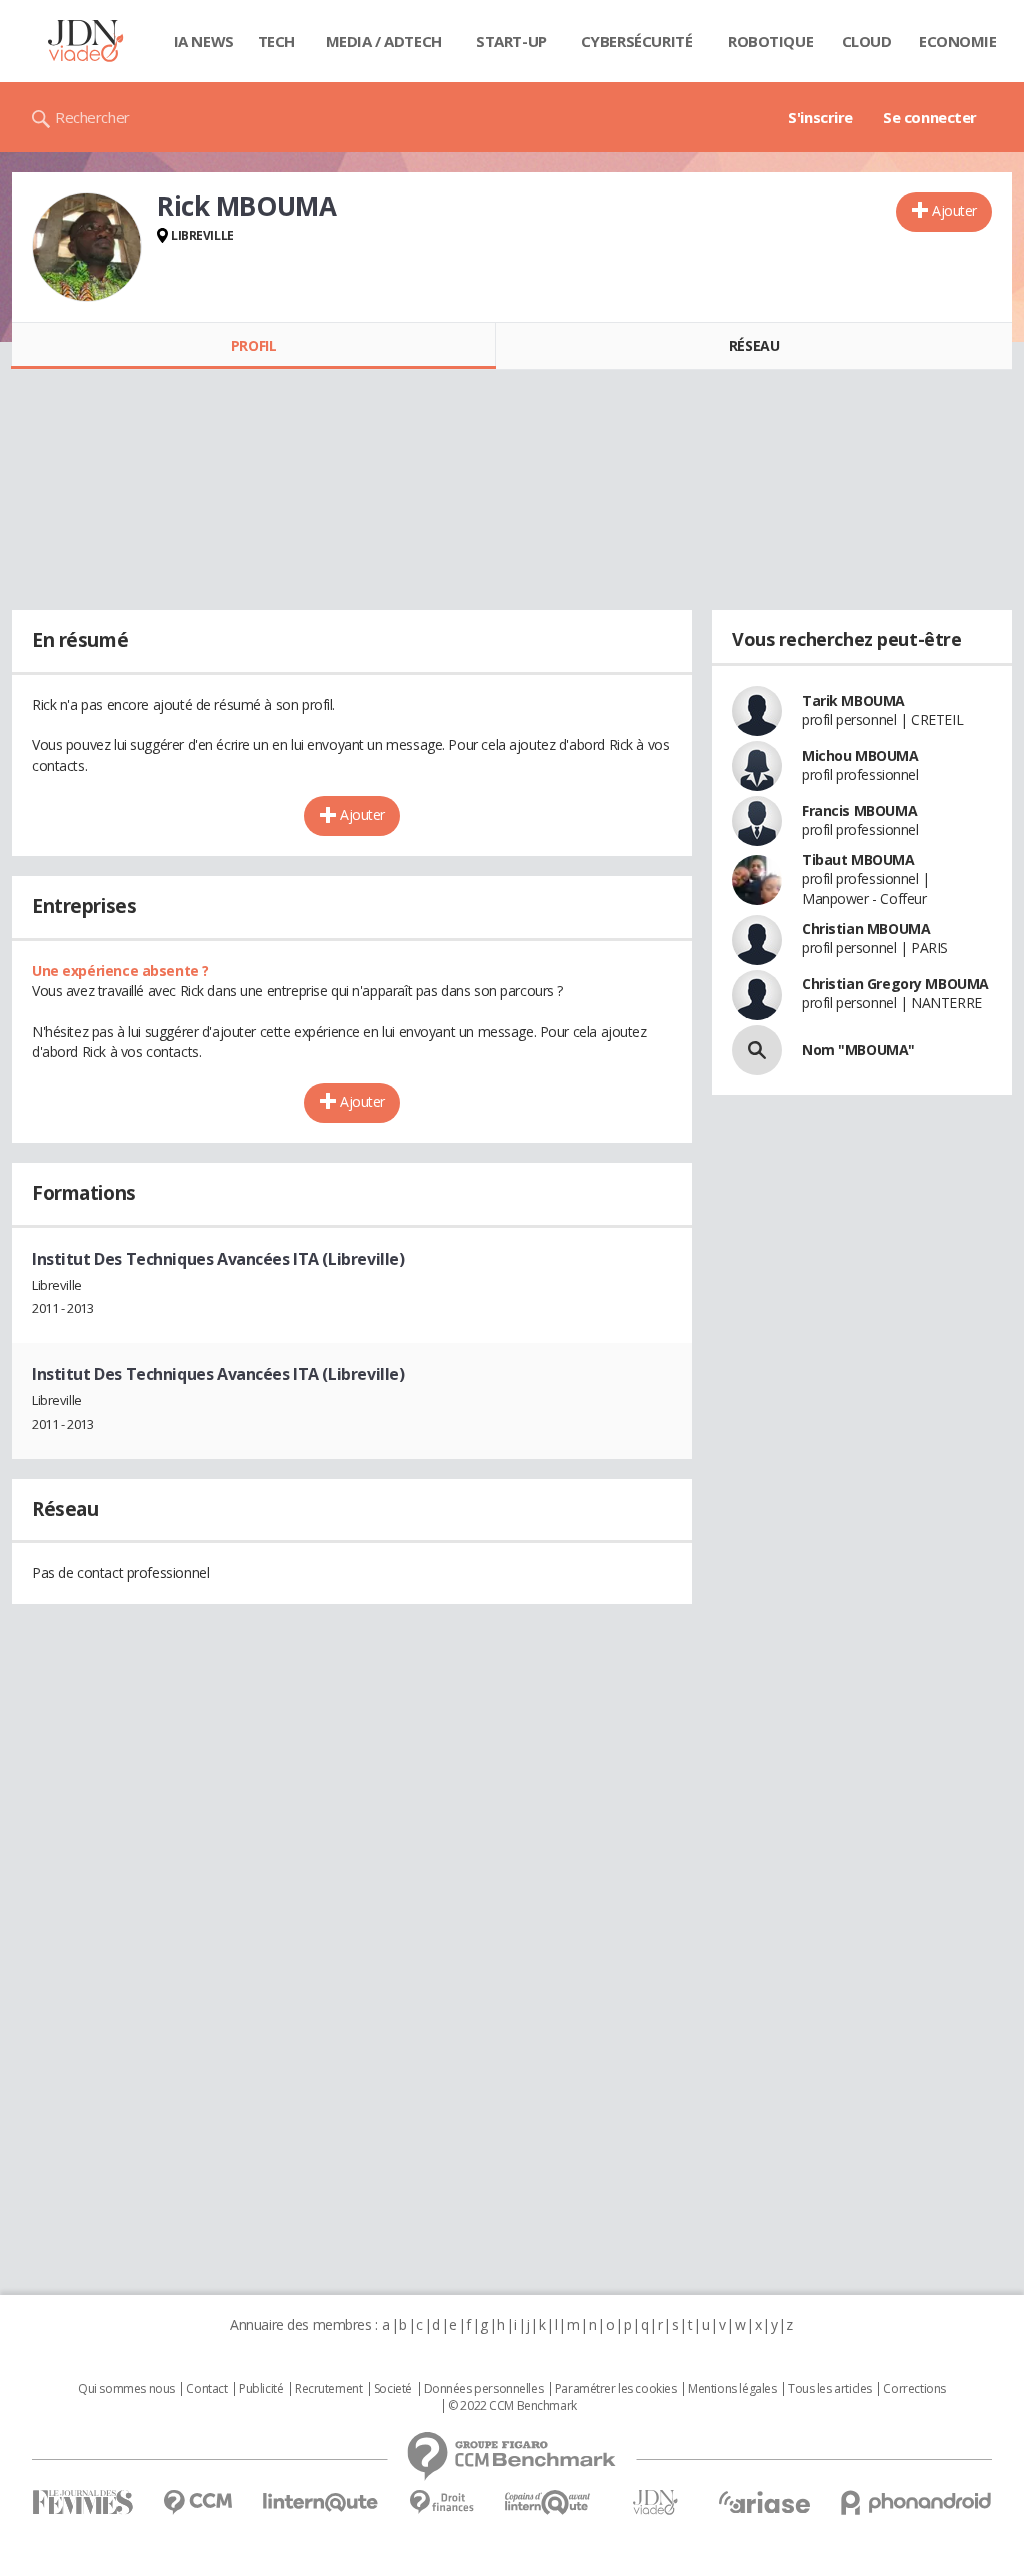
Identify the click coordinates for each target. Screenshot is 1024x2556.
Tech (276, 41)
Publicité (261, 2389)
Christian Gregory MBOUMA (895, 983)
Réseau (754, 345)
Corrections (914, 2389)
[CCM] (197, 2502)
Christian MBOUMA (866, 928)
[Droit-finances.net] (441, 2502)
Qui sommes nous (126, 2389)
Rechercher (92, 117)
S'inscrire (820, 117)
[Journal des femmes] (82, 2502)
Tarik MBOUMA (853, 700)
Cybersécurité (637, 41)
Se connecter (930, 117)
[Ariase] (764, 2502)
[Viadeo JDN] (655, 2502)
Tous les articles (830, 2389)
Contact (206, 2389)
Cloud (867, 41)
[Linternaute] (321, 2502)
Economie (958, 41)
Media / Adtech (384, 41)
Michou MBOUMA (860, 755)
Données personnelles (484, 2389)
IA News (204, 41)
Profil (253, 345)
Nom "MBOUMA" (858, 1049)
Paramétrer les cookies (616, 2389)
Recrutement (328, 2389)
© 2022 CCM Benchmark (512, 2406)
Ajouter (954, 210)
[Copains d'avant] (548, 2502)
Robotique (770, 41)
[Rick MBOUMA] (87, 247)
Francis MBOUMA (859, 810)
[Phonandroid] (916, 2502)
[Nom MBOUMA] (757, 1050)
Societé (393, 2389)
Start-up (511, 41)
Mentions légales (732, 2389)
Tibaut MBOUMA (858, 859)
